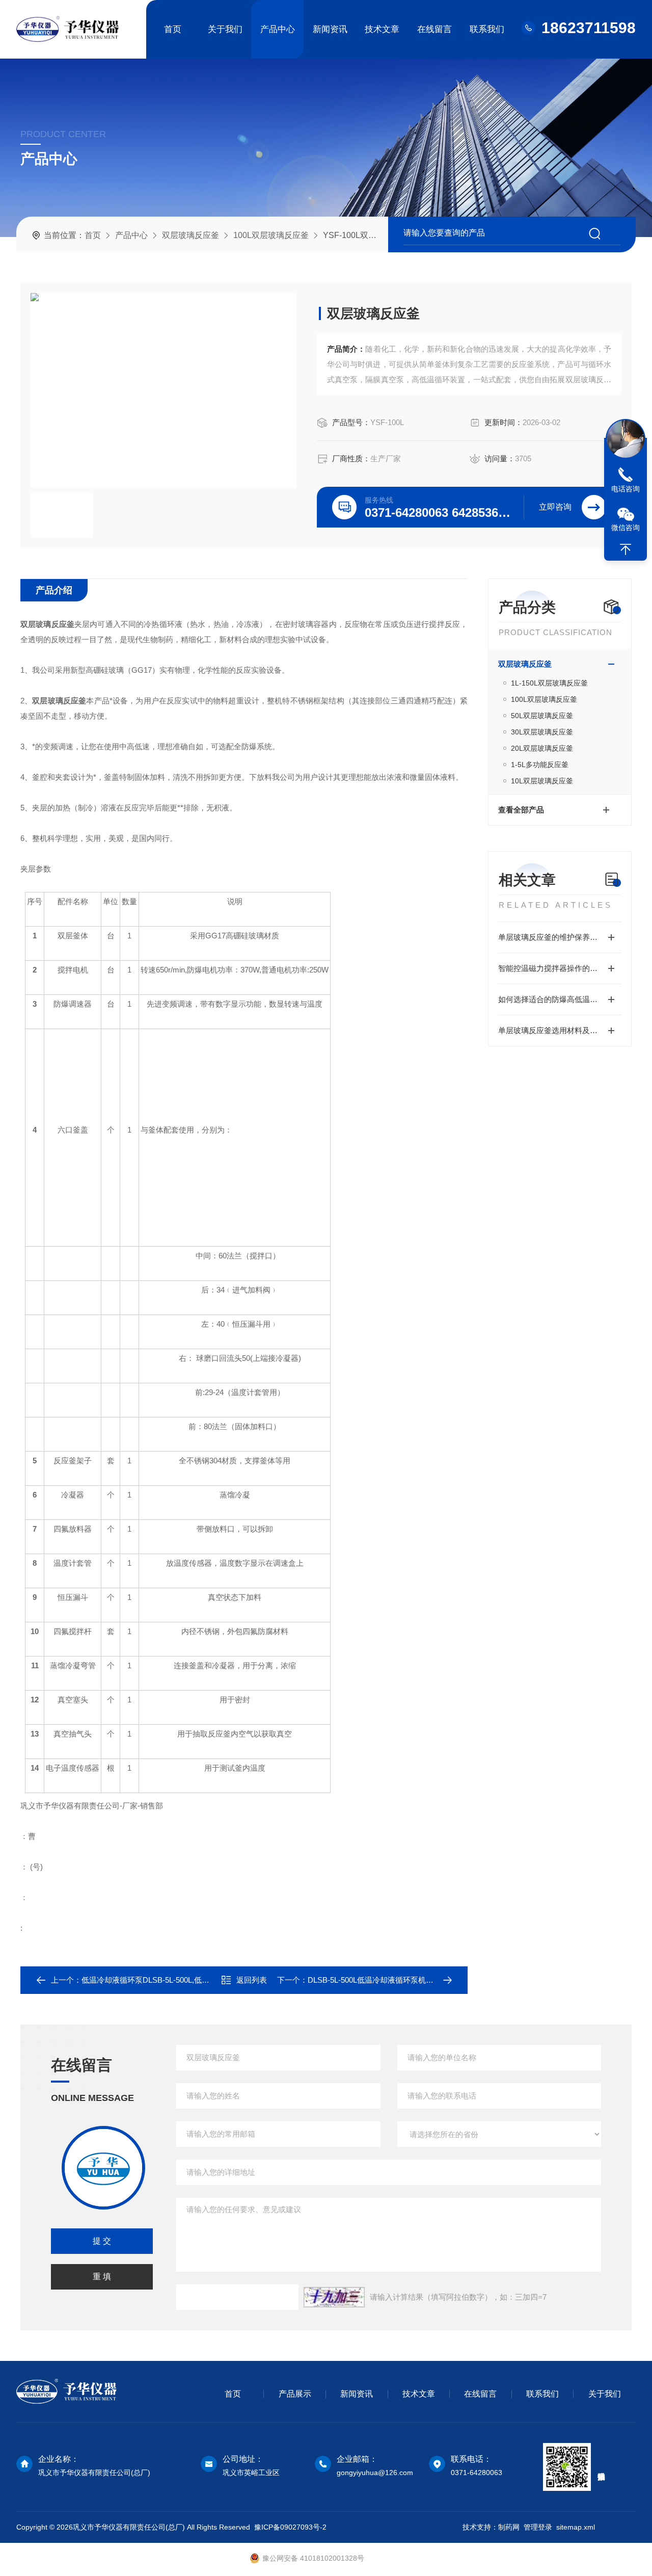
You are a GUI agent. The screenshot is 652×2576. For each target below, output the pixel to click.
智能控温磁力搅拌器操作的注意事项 (559, 968)
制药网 (509, 2527)
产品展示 (295, 2394)
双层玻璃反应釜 (191, 235)
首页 (173, 29)
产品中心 (278, 29)
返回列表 (252, 1980)
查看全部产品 (521, 810)
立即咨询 (555, 507)
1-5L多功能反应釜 (540, 765)
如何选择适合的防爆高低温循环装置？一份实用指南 (560, 999)
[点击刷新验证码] (334, 2297)
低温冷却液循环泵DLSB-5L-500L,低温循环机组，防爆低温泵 (184, 1980)
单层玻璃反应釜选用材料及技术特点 (559, 1030)
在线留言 (434, 29)
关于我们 (225, 29)
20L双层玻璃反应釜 (542, 748)
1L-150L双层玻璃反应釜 (549, 683)
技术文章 (382, 29)
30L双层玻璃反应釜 (542, 732)
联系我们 (487, 29)
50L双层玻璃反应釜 (542, 716)
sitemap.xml (576, 2527)
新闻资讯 (330, 29)
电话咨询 (626, 489)
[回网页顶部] (626, 549)
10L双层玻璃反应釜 (542, 781)
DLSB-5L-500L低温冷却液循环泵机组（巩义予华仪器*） (403, 1980)
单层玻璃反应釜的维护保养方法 (552, 937)
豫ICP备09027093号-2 (290, 2527)
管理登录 (538, 2527)
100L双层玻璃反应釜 (271, 235)
